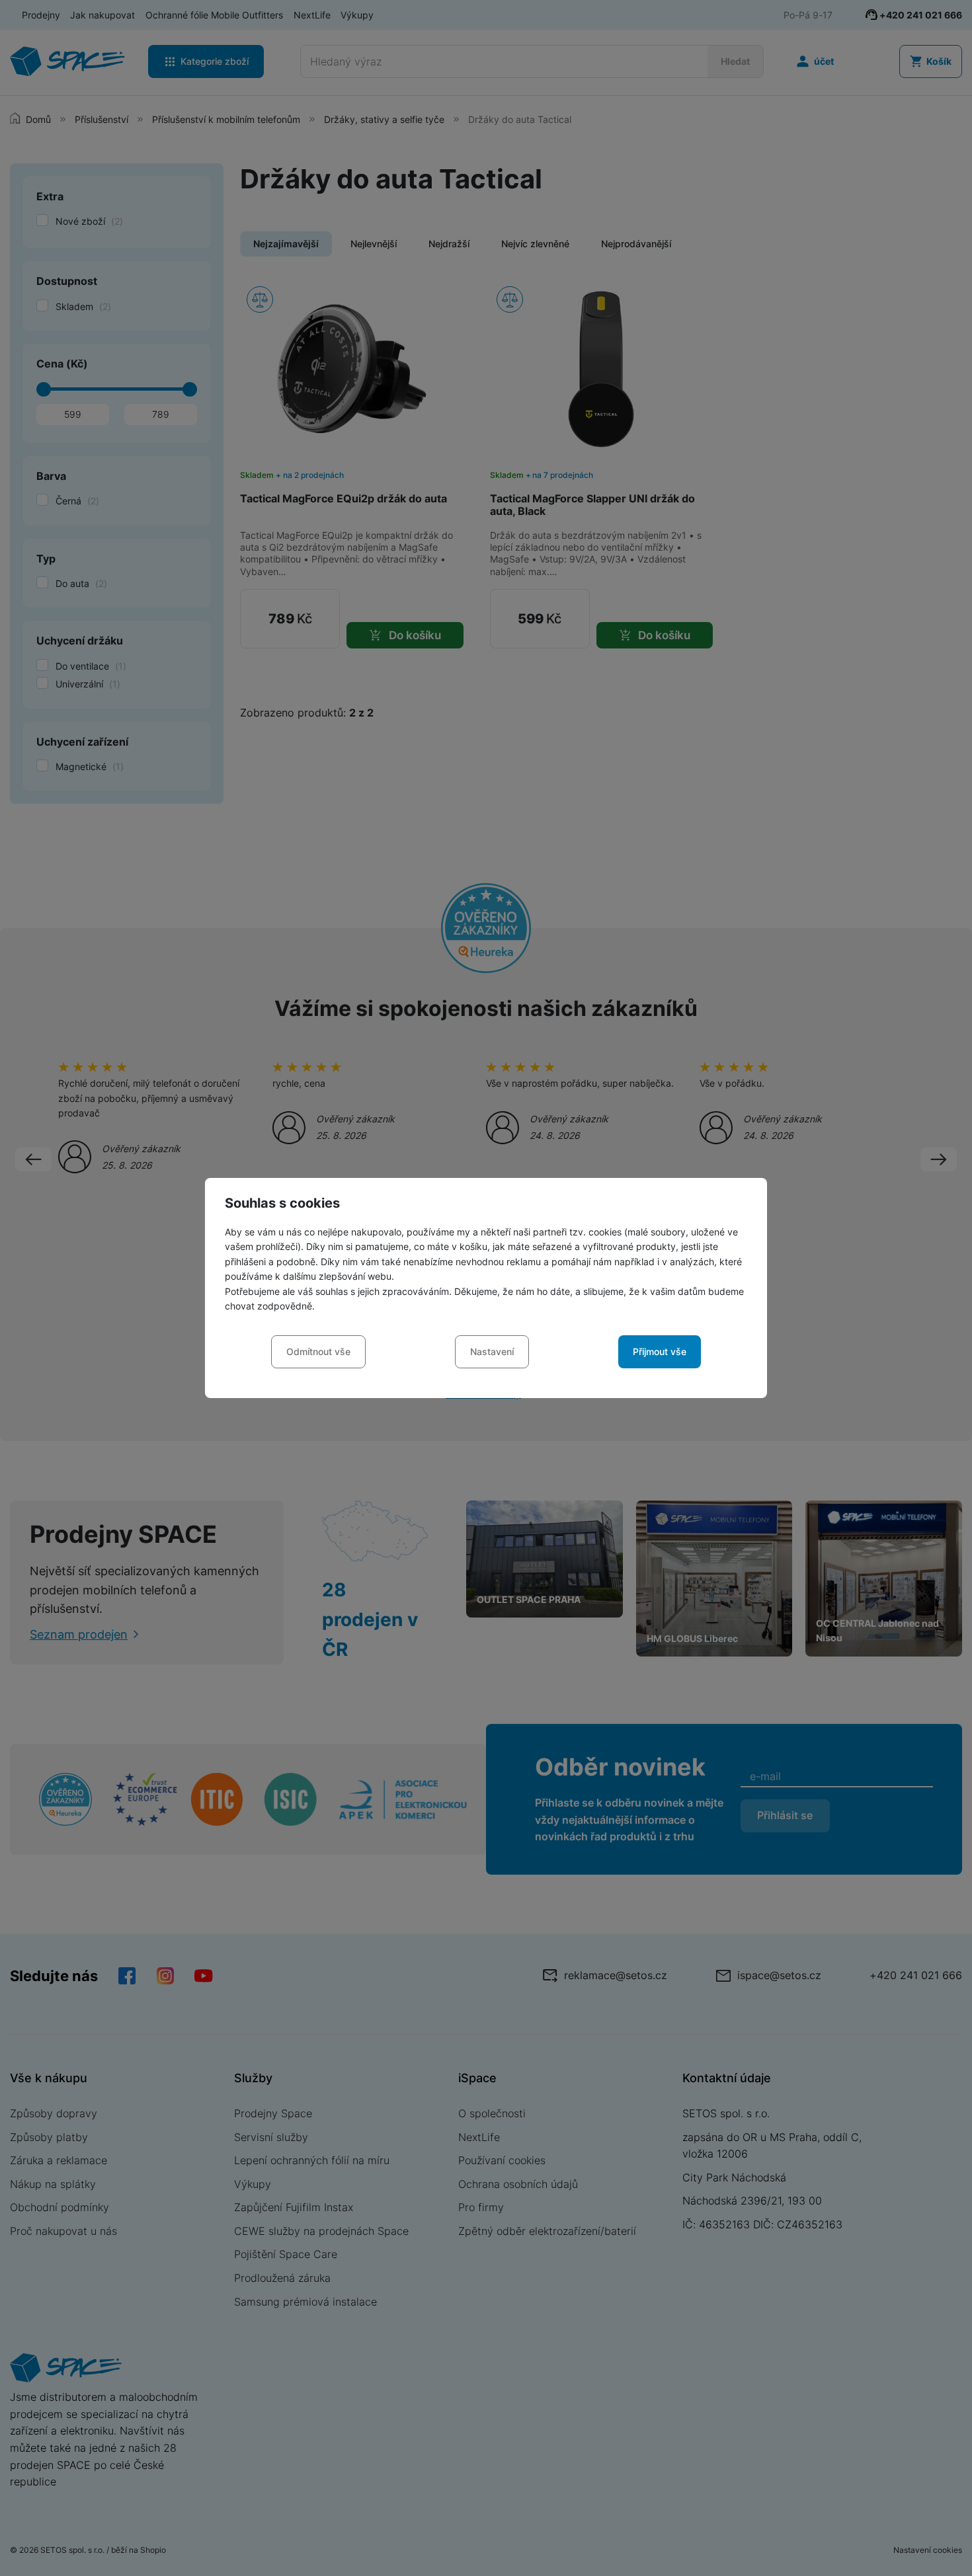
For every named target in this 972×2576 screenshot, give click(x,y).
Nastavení (492, 1351)
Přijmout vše (660, 1351)
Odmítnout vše (318, 1351)
